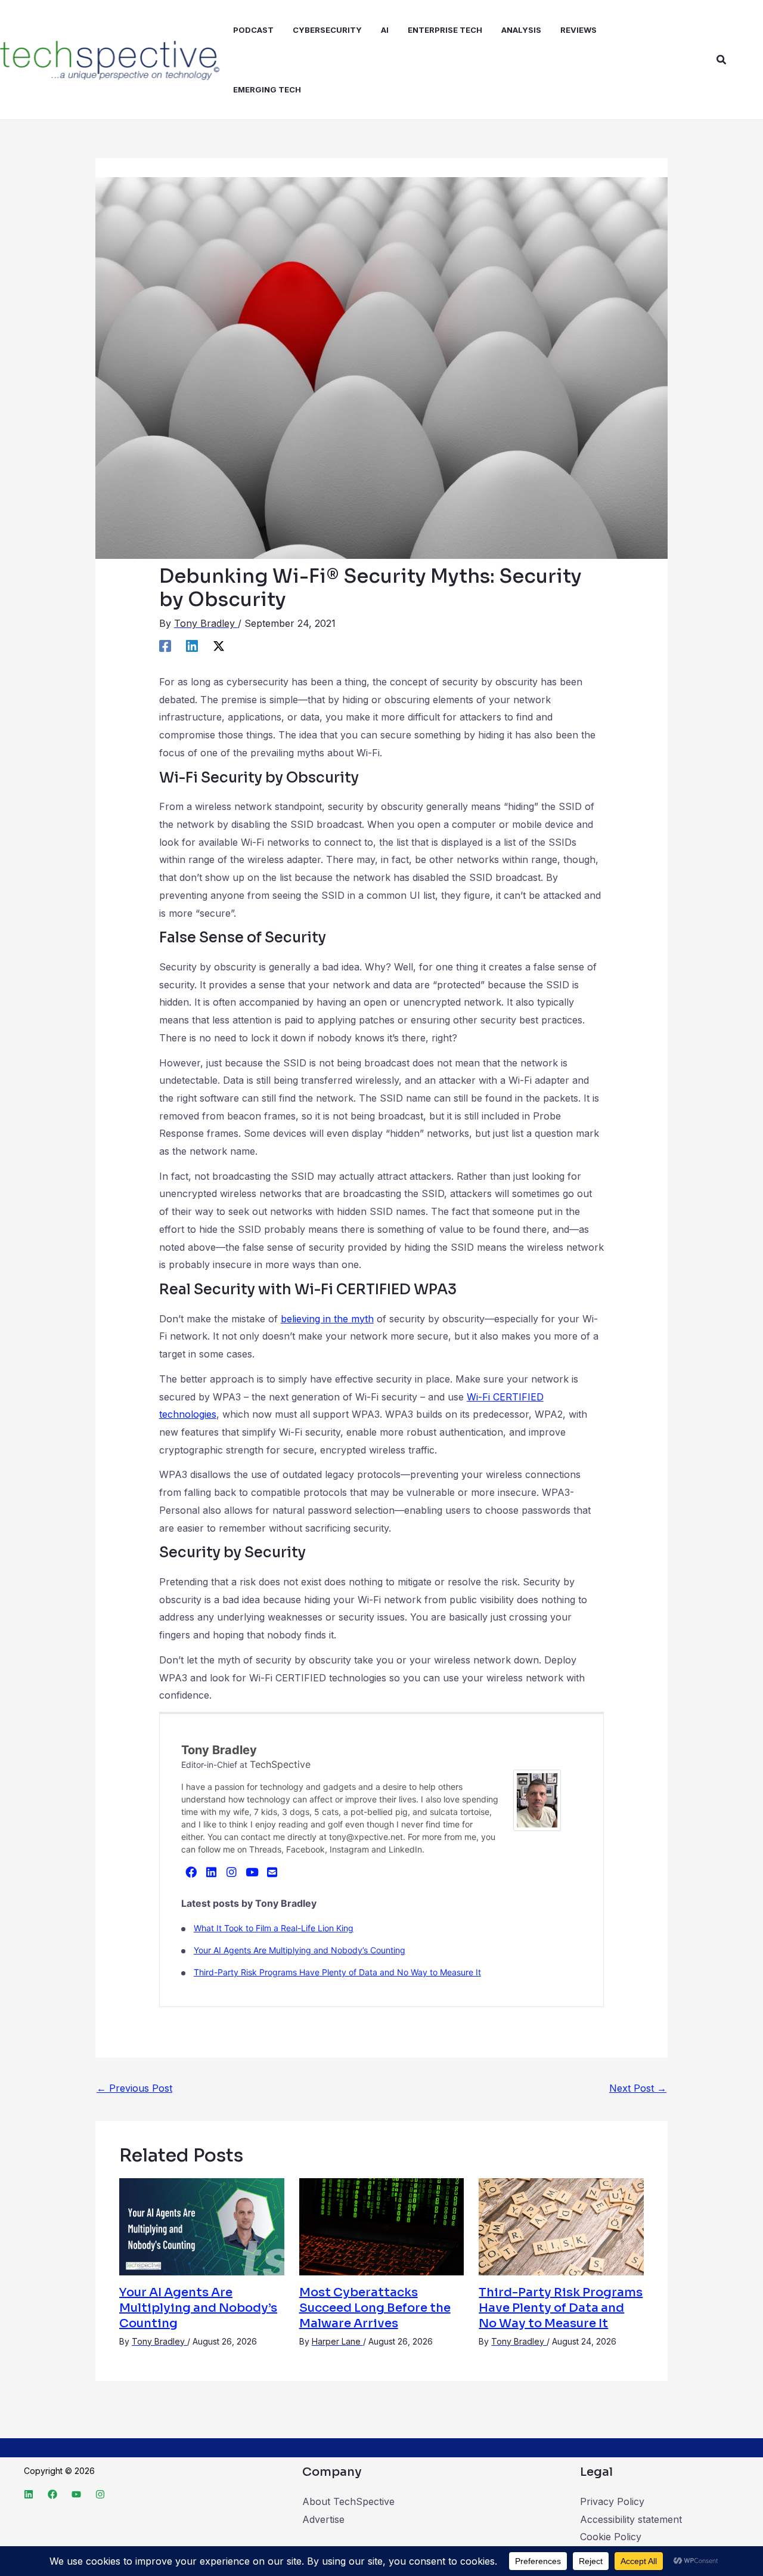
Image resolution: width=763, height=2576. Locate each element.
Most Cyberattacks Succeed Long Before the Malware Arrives (375, 2308)
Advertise (323, 2519)
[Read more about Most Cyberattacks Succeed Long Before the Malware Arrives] (382, 2226)
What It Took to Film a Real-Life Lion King (274, 1928)
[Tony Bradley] (537, 1799)
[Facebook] (165, 645)
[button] (722, 60)
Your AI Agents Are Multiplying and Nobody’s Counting (300, 1950)
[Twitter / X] (219, 645)
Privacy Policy (612, 2501)
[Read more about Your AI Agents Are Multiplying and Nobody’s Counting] (202, 2226)
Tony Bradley (219, 1750)
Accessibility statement (631, 2519)
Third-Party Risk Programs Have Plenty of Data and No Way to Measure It (337, 1972)
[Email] (272, 1872)
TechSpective (280, 1764)
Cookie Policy (611, 2537)
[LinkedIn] (212, 1872)
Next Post (638, 2088)
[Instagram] (232, 1872)
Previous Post (134, 2088)
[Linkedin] (192, 645)
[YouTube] (252, 1872)
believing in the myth (327, 1319)
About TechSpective (348, 2501)
